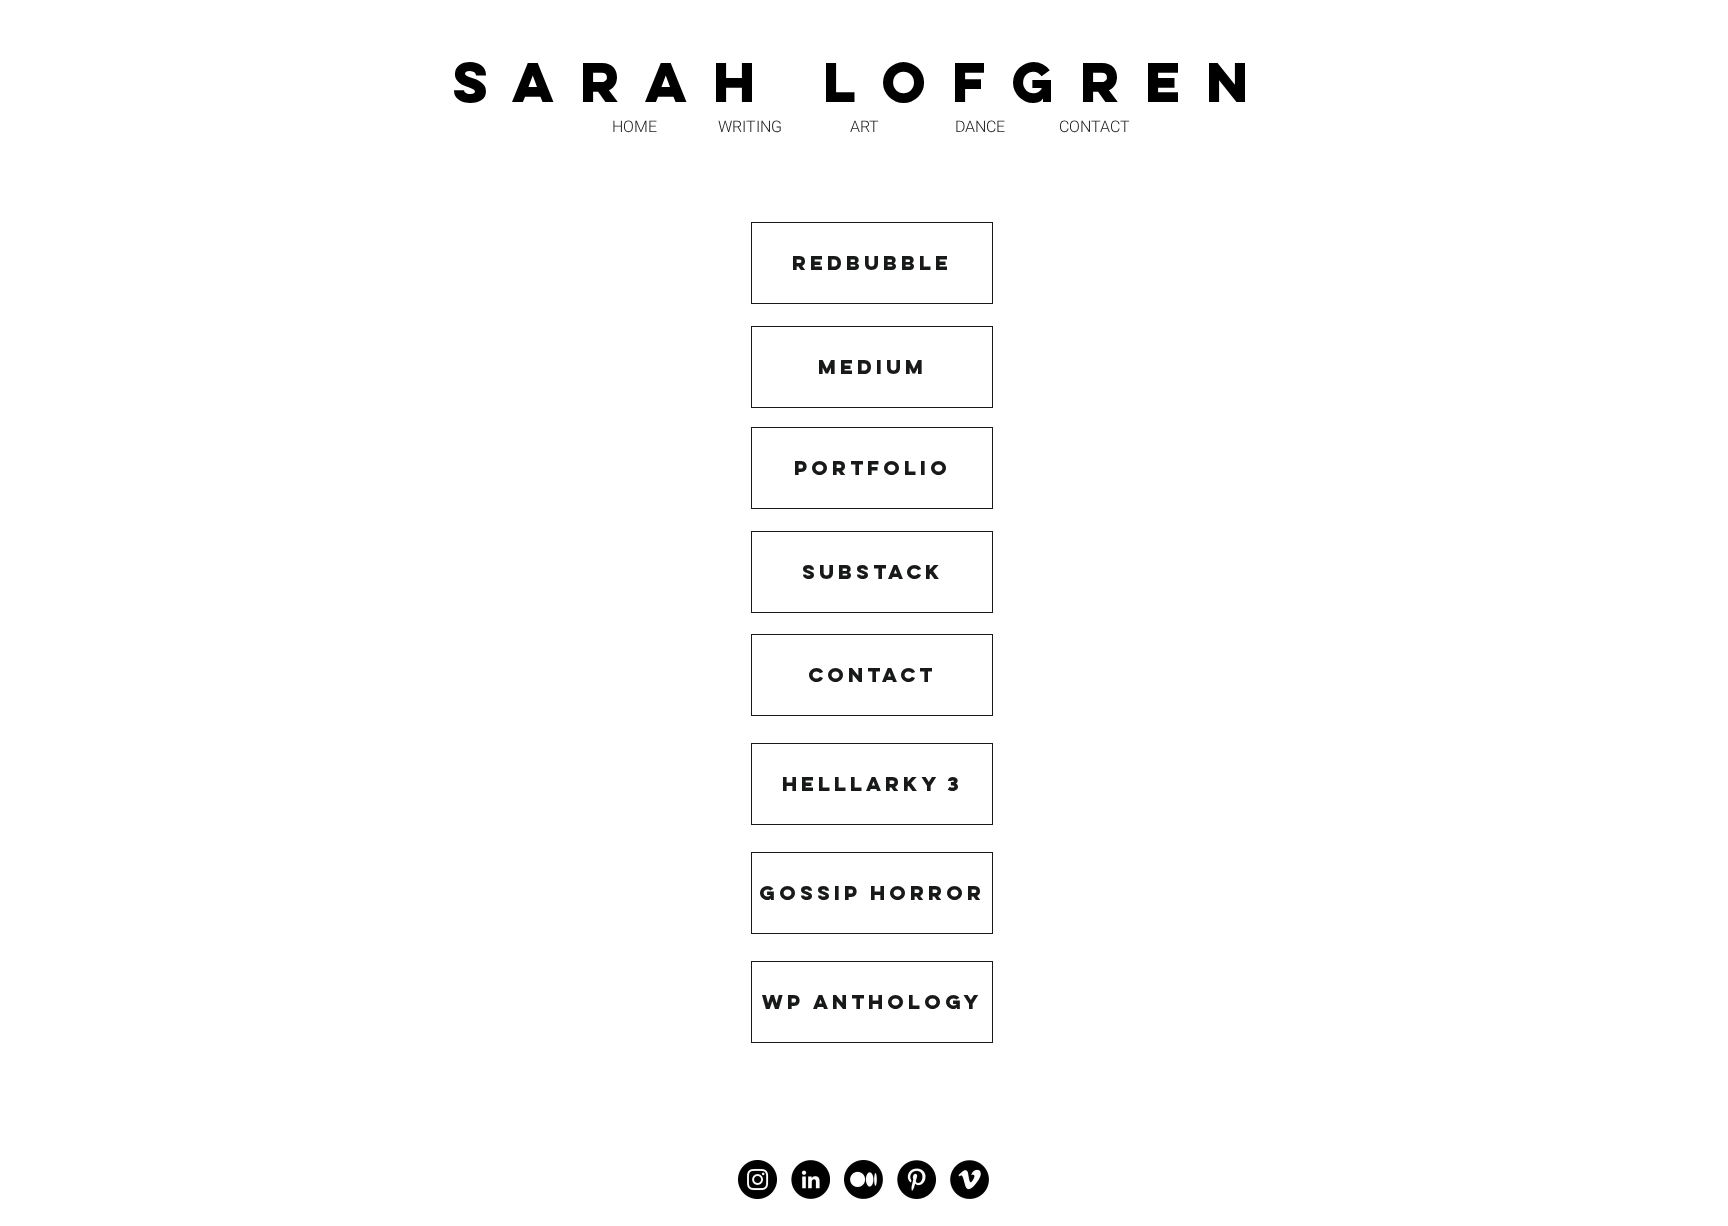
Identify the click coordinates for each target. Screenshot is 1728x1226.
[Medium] (863, 1179)
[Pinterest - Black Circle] (916, 1179)
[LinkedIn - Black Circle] (810, 1179)
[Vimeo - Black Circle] (969, 1179)
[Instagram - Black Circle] (757, 1179)
